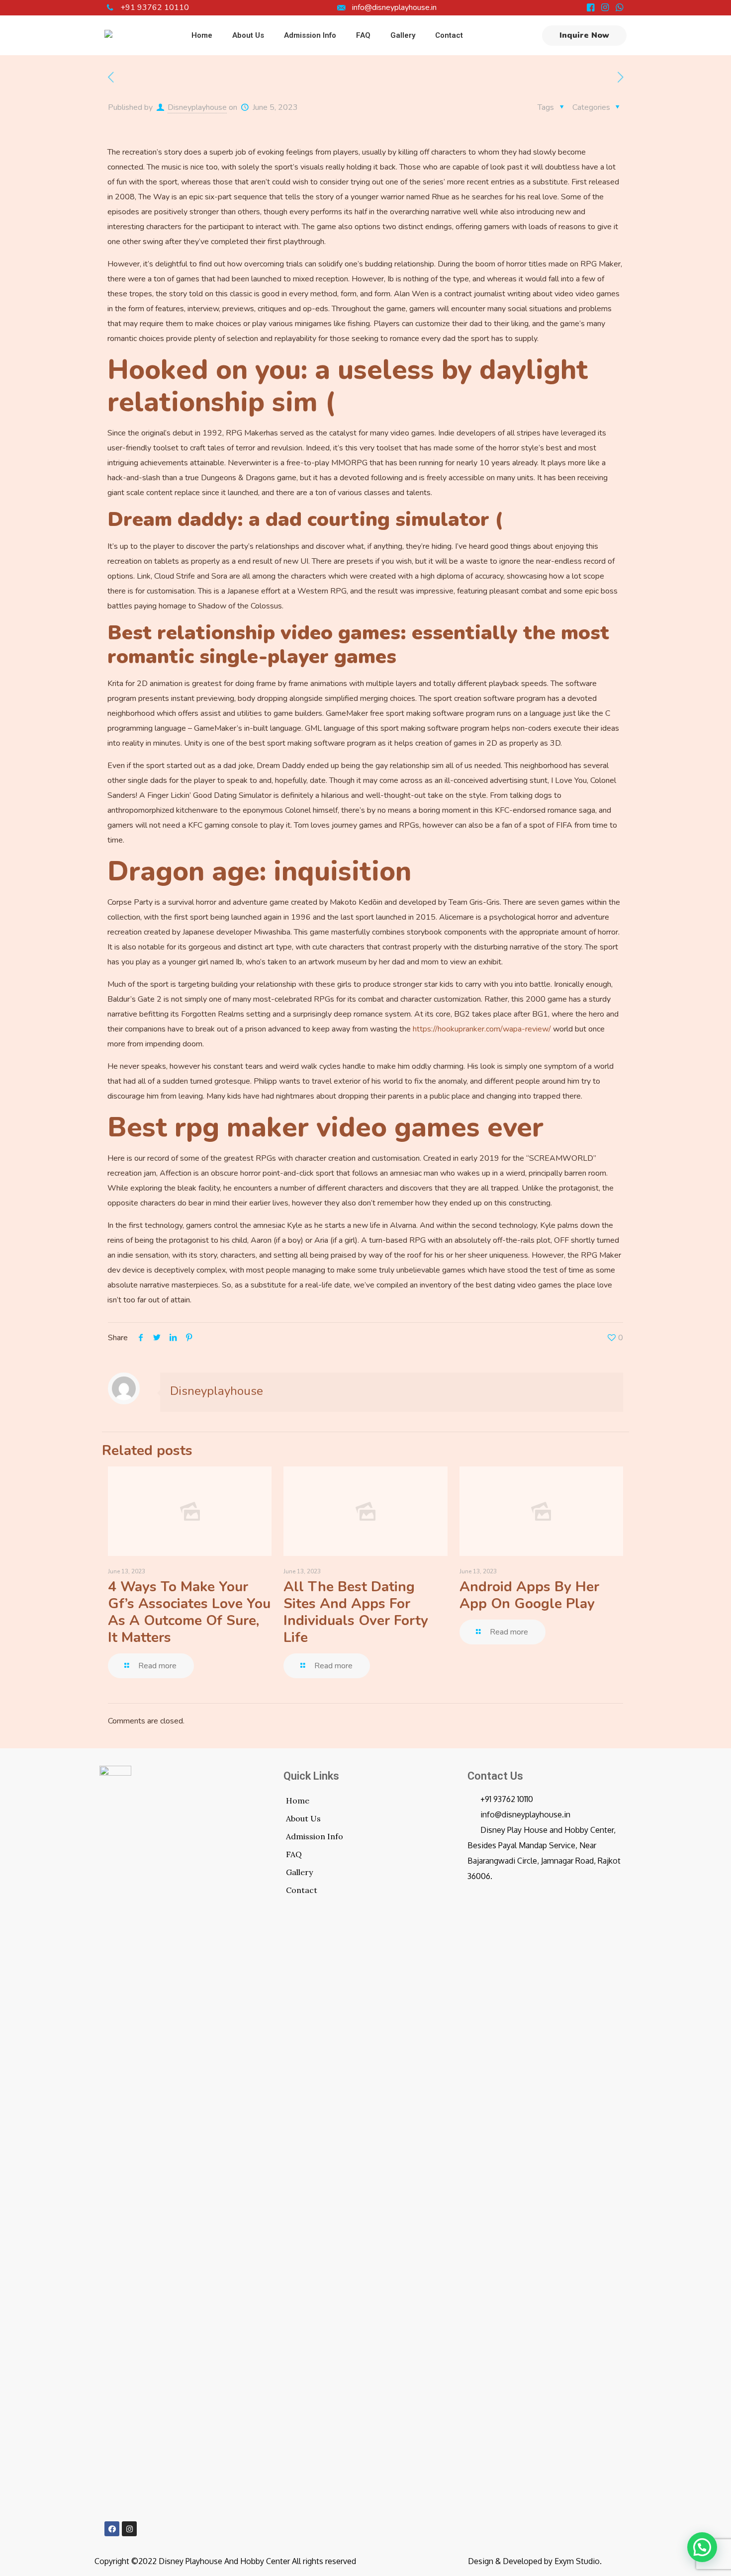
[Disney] (108, 35)
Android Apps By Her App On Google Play (529, 1595)
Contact (302, 1890)
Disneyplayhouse (197, 107)
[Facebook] (112, 2529)
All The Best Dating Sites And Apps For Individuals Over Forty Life (356, 1612)
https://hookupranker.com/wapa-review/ (482, 1029)
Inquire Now (584, 35)
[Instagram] (129, 2529)
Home (298, 1801)
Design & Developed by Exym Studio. (535, 2561)
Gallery (299, 1872)
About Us (303, 1818)
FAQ (294, 1854)
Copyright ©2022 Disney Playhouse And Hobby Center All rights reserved (225, 2561)
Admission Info (315, 1836)
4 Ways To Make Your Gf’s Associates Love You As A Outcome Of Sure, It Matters (189, 1612)
